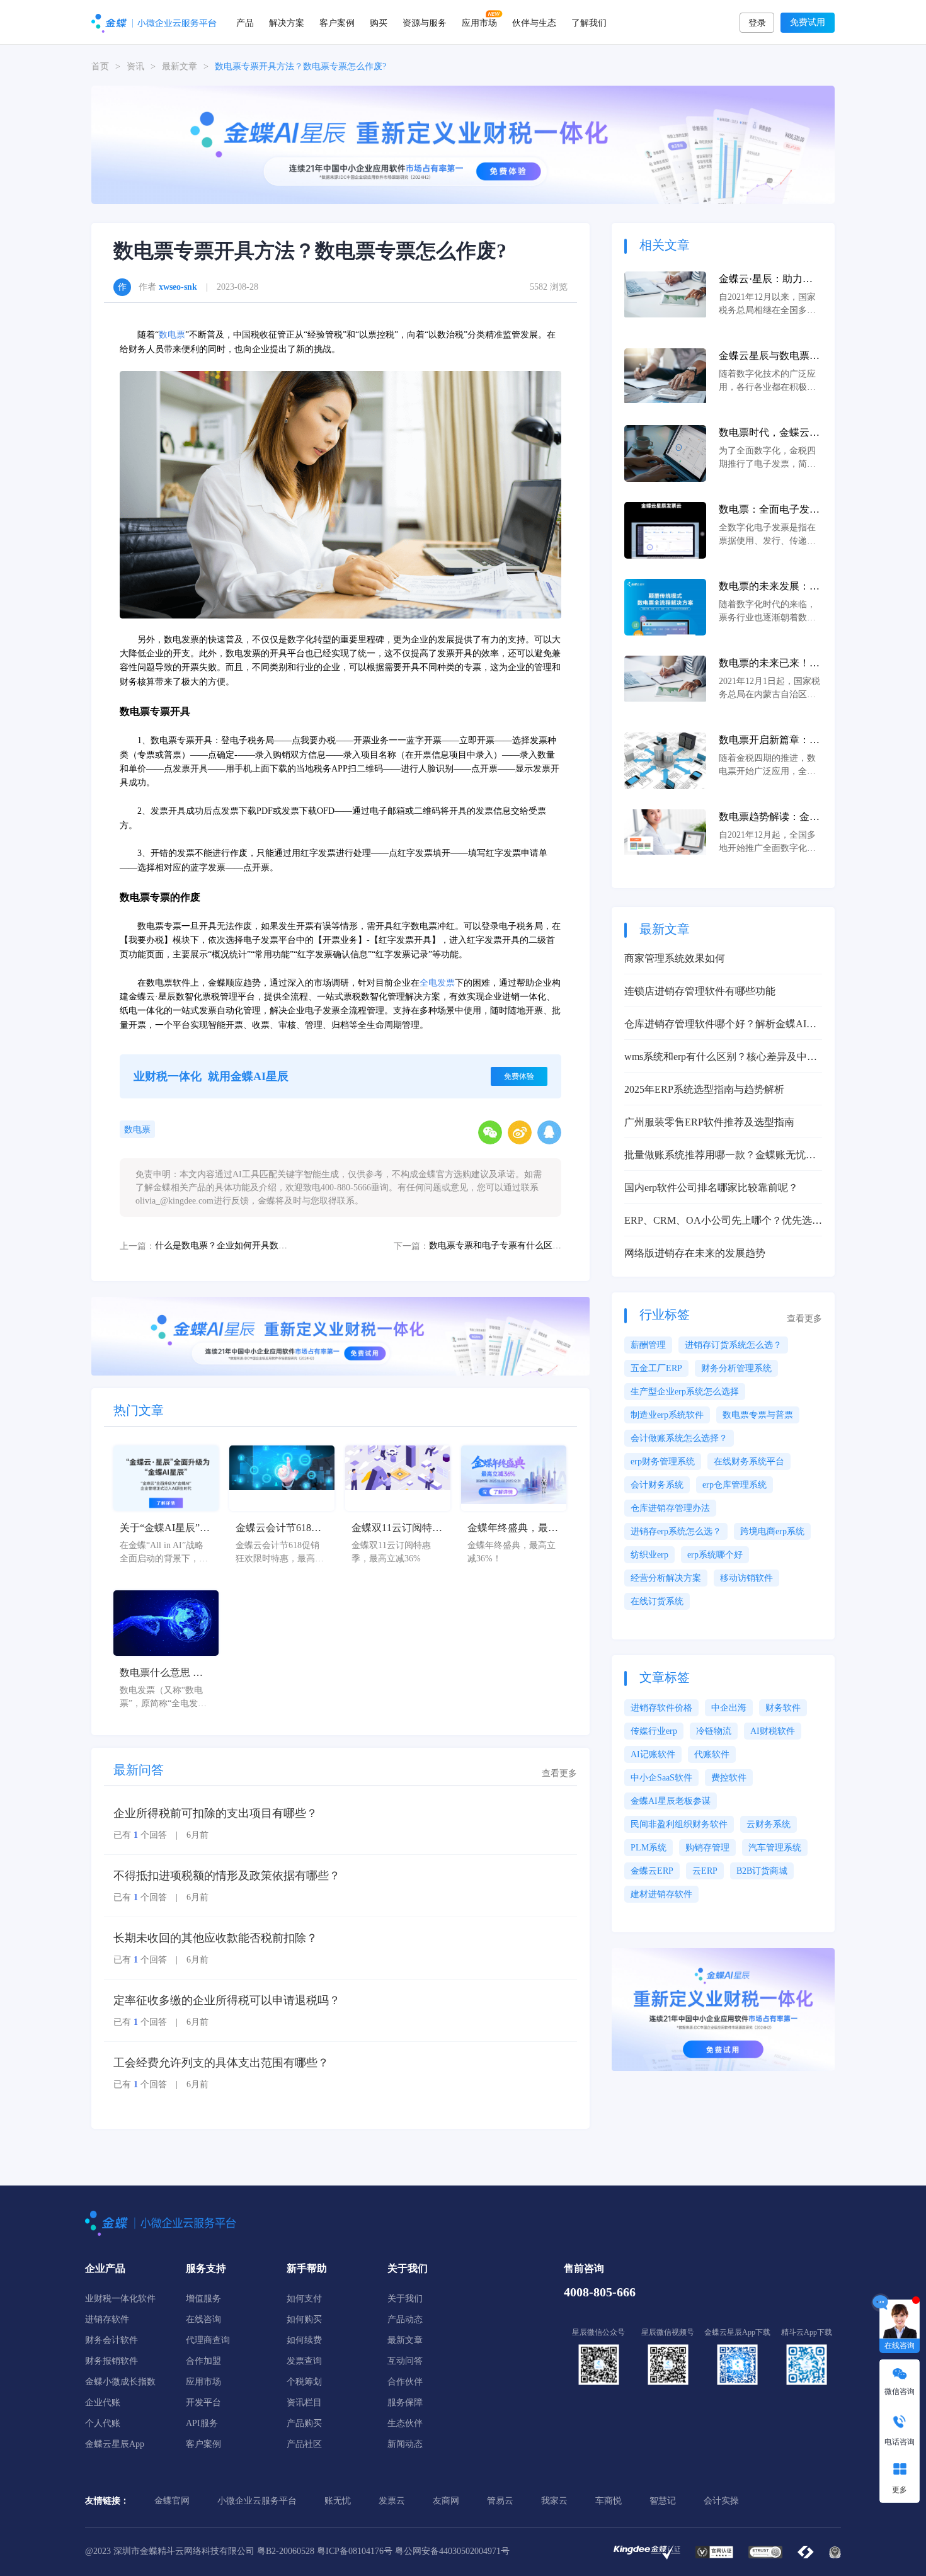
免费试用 (808, 22)
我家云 (554, 2501)
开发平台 (203, 2402)
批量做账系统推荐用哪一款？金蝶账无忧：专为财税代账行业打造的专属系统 (720, 1156)
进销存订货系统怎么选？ (733, 1345)
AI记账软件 (653, 1754)
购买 (379, 22)
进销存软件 (107, 2319)
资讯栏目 (304, 2402)
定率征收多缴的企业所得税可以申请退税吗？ (227, 2000)
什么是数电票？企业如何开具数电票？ (221, 1245)
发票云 (392, 2501)
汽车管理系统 (775, 1848)
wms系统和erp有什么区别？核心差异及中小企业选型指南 (721, 1058)
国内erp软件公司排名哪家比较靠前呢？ (711, 1188)
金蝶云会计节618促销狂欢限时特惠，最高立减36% (281, 1529)
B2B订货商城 (762, 1871)
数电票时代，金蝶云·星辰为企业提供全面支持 (769, 434)
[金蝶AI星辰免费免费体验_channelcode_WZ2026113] (463, 144)
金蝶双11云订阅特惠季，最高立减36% (397, 1529)
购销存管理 (707, 1848)
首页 (100, 66)
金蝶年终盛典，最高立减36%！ (513, 1529)
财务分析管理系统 (736, 1368)
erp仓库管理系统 (735, 1485)
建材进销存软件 (661, 1894)
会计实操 (721, 2501)
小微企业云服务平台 (257, 2501)
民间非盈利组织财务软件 (679, 1824)
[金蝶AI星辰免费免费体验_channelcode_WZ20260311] (340, 1336)
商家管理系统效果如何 (675, 958)
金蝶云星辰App (115, 2444)
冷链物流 (714, 1731)
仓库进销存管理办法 (670, 1508)
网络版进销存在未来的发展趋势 (695, 1253)
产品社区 (304, 2444)
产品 (245, 22)
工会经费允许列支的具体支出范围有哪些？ (221, 2063)
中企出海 (729, 1708)
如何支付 (304, 2299)
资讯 (135, 66)
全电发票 (437, 983)
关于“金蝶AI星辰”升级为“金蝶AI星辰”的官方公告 (165, 1529)
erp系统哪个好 (715, 1555)
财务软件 (783, 1708)
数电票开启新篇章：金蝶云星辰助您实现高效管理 (769, 741)
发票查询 (304, 2361)
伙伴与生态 (534, 22)
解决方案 (287, 22)
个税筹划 (304, 2382)
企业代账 (103, 2402)
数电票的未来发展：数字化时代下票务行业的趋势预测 (769, 587)
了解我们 (589, 22)
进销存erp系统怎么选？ (676, 1531)
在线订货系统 (657, 1601)
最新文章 (180, 66)
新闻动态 (405, 2444)
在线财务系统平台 (749, 1462)
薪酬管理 (648, 1345)
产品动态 (405, 2319)
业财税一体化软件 (120, 2299)
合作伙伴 (405, 2382)
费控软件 (729, 1778)
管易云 (500, 2501)
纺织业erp (649, 1555)
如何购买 (304, 2319)
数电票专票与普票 (758, 1415)
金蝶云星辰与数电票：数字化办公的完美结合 (769, 357)
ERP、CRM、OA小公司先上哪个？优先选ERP (718, 1222)
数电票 (172, 335)
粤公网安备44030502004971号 (452, 2551)
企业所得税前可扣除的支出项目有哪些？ (215, 1813)
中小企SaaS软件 (661, 1778)
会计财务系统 (657, 1485)
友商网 (446, 2501)
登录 (757, 23)
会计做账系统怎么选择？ (679, 1438)
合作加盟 (203, 2361)
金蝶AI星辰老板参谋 (671, 1801)
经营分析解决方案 (666, 1578)
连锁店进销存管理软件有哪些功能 (700, 991)
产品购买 (304, 2423)
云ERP (705, 1871)
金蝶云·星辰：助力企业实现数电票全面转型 (769, 280)
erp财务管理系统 (663, 1462)
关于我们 (405, 2299)
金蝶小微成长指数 (120, 2382)
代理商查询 (208, 2340)
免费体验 (519, 1076)
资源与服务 (425, 22)
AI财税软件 (773, 1731)
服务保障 (405, 2402)
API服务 (202, 2423)
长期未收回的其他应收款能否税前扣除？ (215, 1938)
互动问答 (405, 2361)
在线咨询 (203, 2319)
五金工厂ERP (656, 1368)
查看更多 (559, 1773)
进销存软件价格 (661, 1708)
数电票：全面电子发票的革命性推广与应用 (769, 510)
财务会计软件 (111, 2340)
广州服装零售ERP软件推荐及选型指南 (709, 1122)
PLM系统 (649, 1848)
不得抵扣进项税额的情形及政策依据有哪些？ (227, 1876)
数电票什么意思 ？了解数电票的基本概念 (165, 1674)
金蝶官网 (172, 2501)
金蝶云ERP (652, 1871)
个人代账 (103, 2423)
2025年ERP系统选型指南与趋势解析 (704, 1089)
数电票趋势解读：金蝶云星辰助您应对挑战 (769, 818)
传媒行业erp (654, 1731)
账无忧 (338, 2501)
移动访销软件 (746, 1578)
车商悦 (609, 2501)
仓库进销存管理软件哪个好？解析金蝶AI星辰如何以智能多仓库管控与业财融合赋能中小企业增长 (720, 1025)
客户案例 (337, 22)
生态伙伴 (405, 2423)
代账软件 (712, 1754)
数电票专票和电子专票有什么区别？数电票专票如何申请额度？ (495, 1245)
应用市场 (479, 22)
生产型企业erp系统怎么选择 (685, 1392)
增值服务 (203, 2299)
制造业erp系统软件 (667, 1415)
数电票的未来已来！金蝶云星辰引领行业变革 (769, 664)
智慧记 (663, 2501)
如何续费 (304, 2340)
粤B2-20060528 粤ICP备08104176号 (325, 2551)
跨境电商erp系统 (772, 1531)
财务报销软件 (111, 2361)
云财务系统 (769, 1824)
